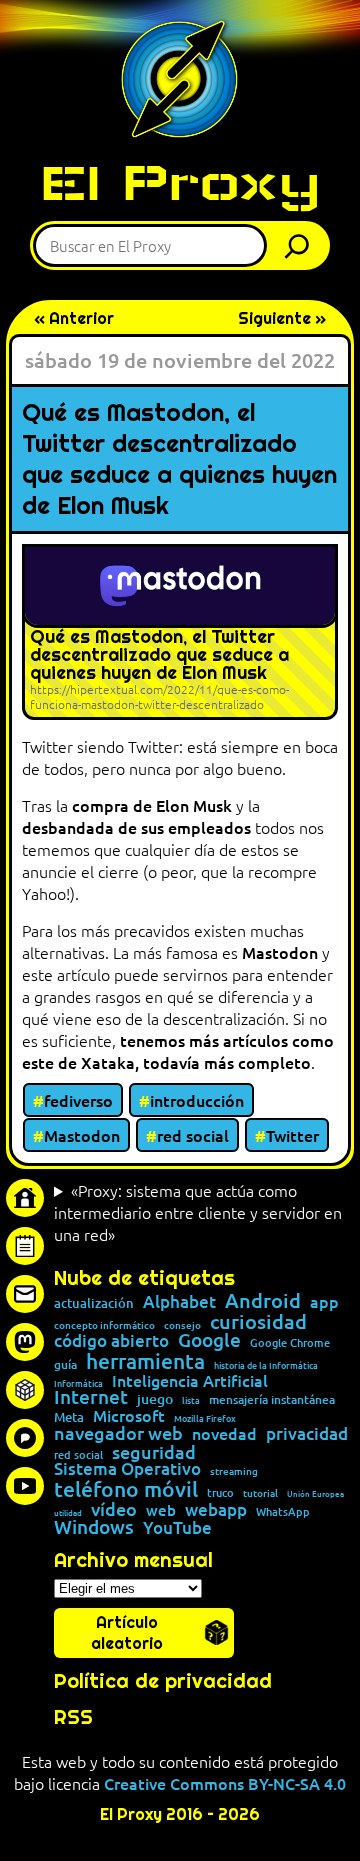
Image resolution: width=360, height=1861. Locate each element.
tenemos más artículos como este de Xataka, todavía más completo (178, 1051)
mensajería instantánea (272, 1400)
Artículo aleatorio (127, 1633)
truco (220, 1493)
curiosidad (258, 1321)
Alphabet (179, 1302)
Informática (78, 1383)
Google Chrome (290, 1342)
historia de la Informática (266, 1365)
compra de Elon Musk (152, 805)
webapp (216, 1509)
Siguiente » (282, 318)
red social (193, 1135)
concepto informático (104, 1325)
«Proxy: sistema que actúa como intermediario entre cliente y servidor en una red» (198, 1212)
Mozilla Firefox (205, 1418)
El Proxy (180, 182)
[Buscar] (302, 245)
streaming (234, 1471)
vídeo (114, 1509)
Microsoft (129, 1416)
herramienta (145, 1360)
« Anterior (74, 318)
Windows (94, 1527)
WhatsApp (283, 1511)
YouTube (177, 1528)
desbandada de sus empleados (136, 827)
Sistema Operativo (127, 1469)
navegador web (118, 1433)
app (324, 1301)
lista (191, 1400)
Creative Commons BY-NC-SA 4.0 (225, 1783)
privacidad (307, 1434)
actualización (94, 1303)
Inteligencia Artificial (190, 1381)
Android (263, 1301)
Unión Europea (315, 1493)
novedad (224, 1433)
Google (209, 1340)
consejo (182, 1325)
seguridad (154, 1452)
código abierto (111, 1341)
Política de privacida (156, 1681)
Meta (69, 1417)
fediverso (78, 1100)
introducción (197, 1100)
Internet (91, 1397)
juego (155, 1399)
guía (65, 1365)
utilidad (68, 1512)
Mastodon (280, 952)
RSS (73, 1717)
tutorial (260, 1493)
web (161, 1510)
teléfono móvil (126, 1488)
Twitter (292, 1135)
